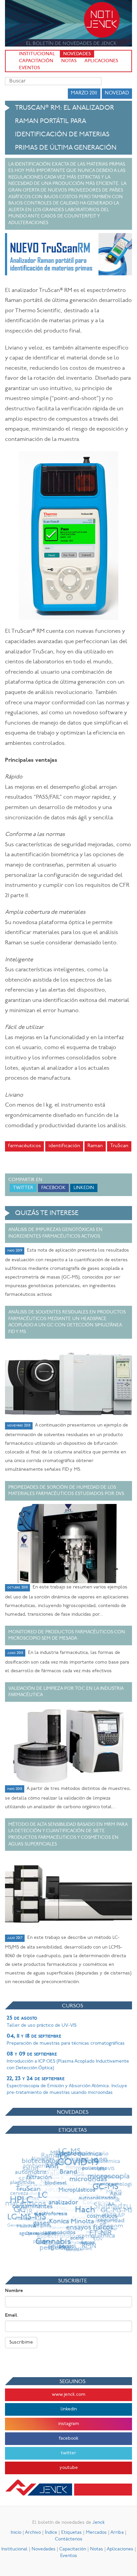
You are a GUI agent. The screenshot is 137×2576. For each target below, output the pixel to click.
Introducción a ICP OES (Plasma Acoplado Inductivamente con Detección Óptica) (68, 2061)
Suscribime (21, 2342)
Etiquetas (71, 2533)
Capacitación (36, 61)
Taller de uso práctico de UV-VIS (42, 2022)
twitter (68, 2453)
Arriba (117, 2533)
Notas (69, 61)
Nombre (14, 2291)
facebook (69, 2439)
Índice (51, 2533)
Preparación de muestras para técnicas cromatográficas (66, 2040)
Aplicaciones (101, 61)
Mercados (96, 2533)
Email (11, 2315)
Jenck (99, 2523)
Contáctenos (69, 2539)
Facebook (53, 1188)
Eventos (29, 68)
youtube (69, 2468)
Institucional (37, 54)
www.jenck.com (69, 2395)
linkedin (69, 2409)
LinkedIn (84, 1188)
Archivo (33, 2533)
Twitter (23, 1188)
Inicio (16, 2533)
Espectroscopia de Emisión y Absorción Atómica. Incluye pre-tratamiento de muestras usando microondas (67, 2086)
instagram (69, 2424)
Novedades (77, 54)
